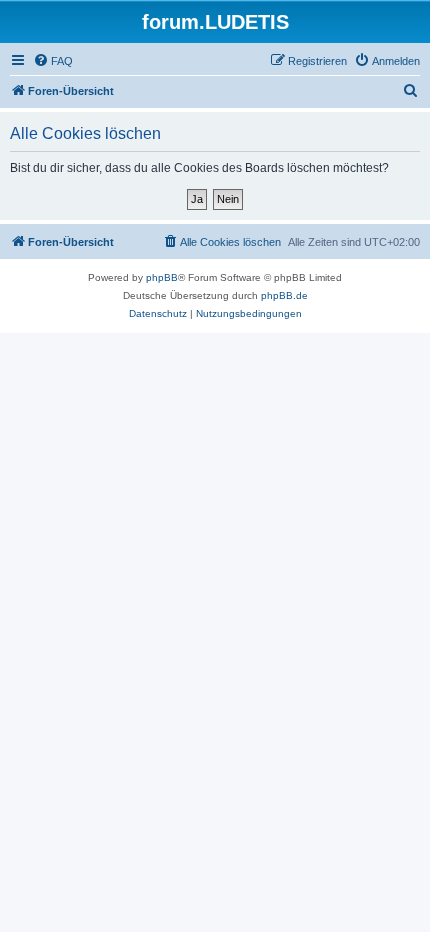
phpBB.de (284, 295)
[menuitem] (53, 61)
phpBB (162, 277)
